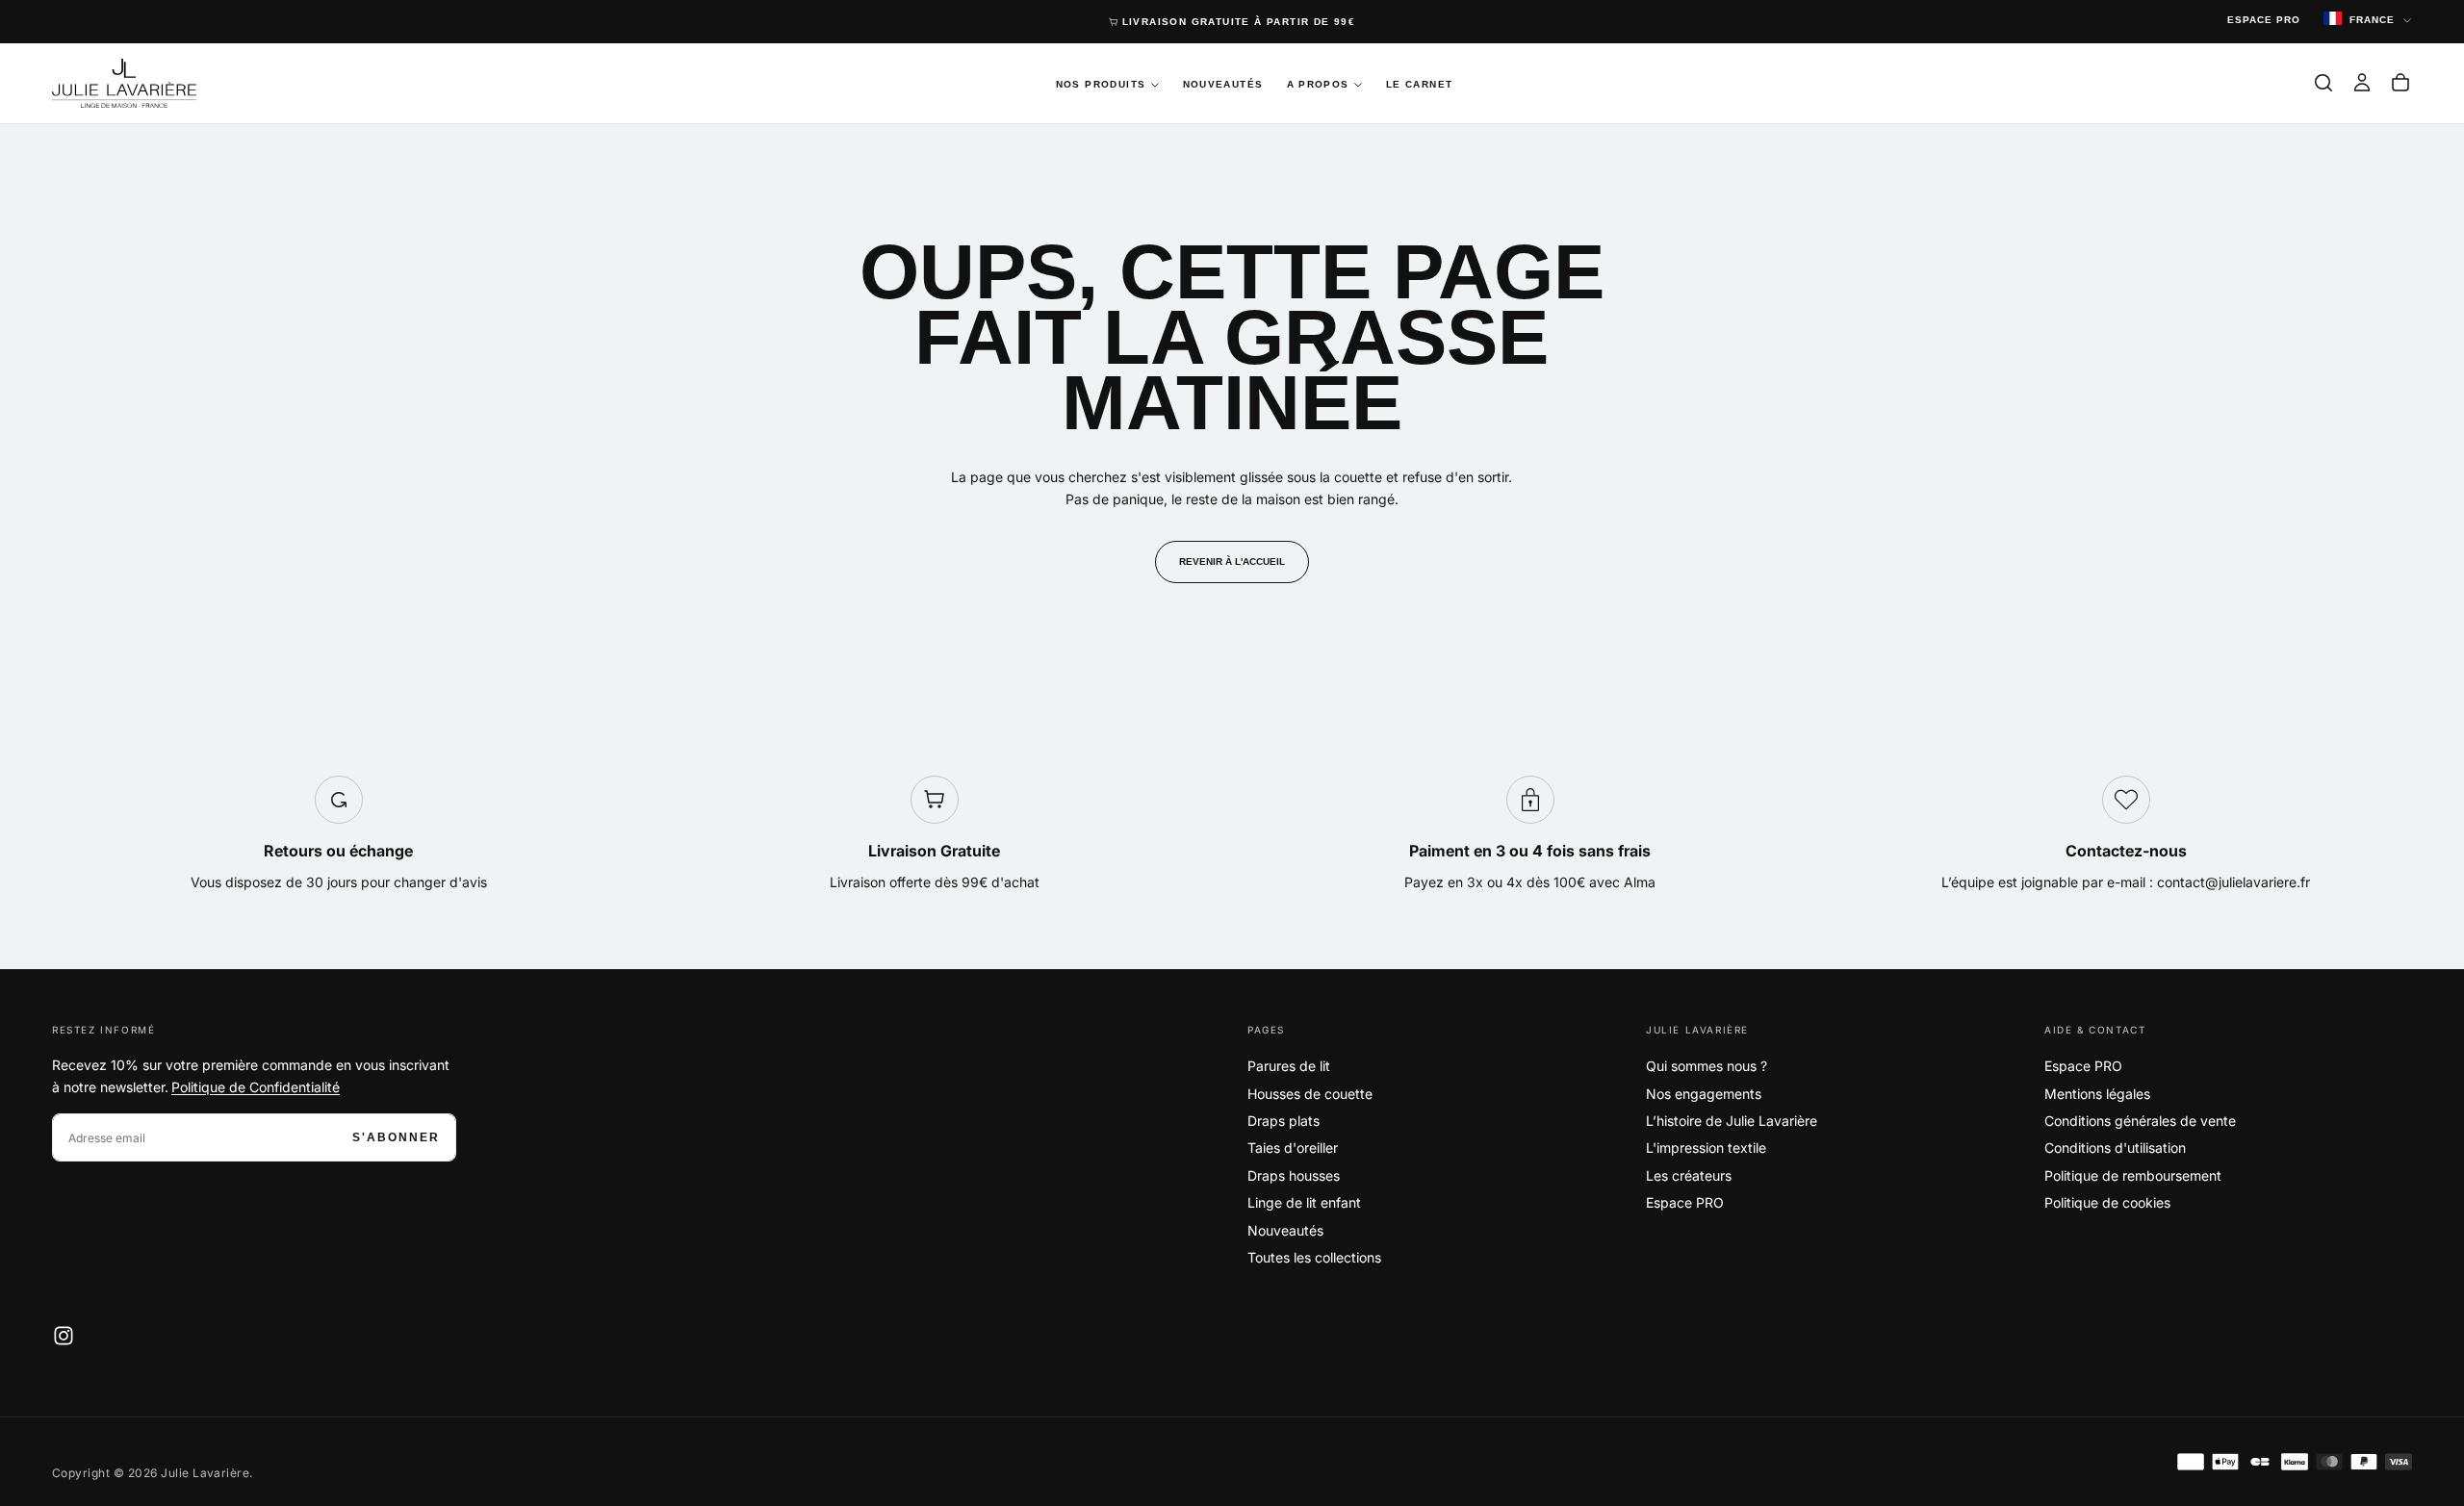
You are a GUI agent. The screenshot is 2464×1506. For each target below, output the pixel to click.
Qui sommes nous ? (1707, 1066)
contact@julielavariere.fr (2233, 882)
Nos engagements (1704, 1094)
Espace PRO (1685, 1202)
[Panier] (2400, 83)
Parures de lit (1289, 1066)
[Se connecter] (2362, 83)
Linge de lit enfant (1304, 1202)
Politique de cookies (2107, 1202)
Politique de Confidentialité (256, 1087)
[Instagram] (64, 1336)
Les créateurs (1689, 1175)
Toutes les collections (1314, 1257)
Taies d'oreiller (1293, 1148)
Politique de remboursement (2133, 1175)
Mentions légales (2097, 1094)
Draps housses (1294, 1175)
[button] (2323, 83)
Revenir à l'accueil (1232, 562)
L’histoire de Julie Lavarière (1732, 1121)
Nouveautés (1223, 84)
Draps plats (1283, 1121)
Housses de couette (1310, 1094)
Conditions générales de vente (2140, 1121)
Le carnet (1420, 84)
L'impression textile (1706, 1148)
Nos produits (1101, 84)
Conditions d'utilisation (2115, 1148)
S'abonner (396, 1137)
